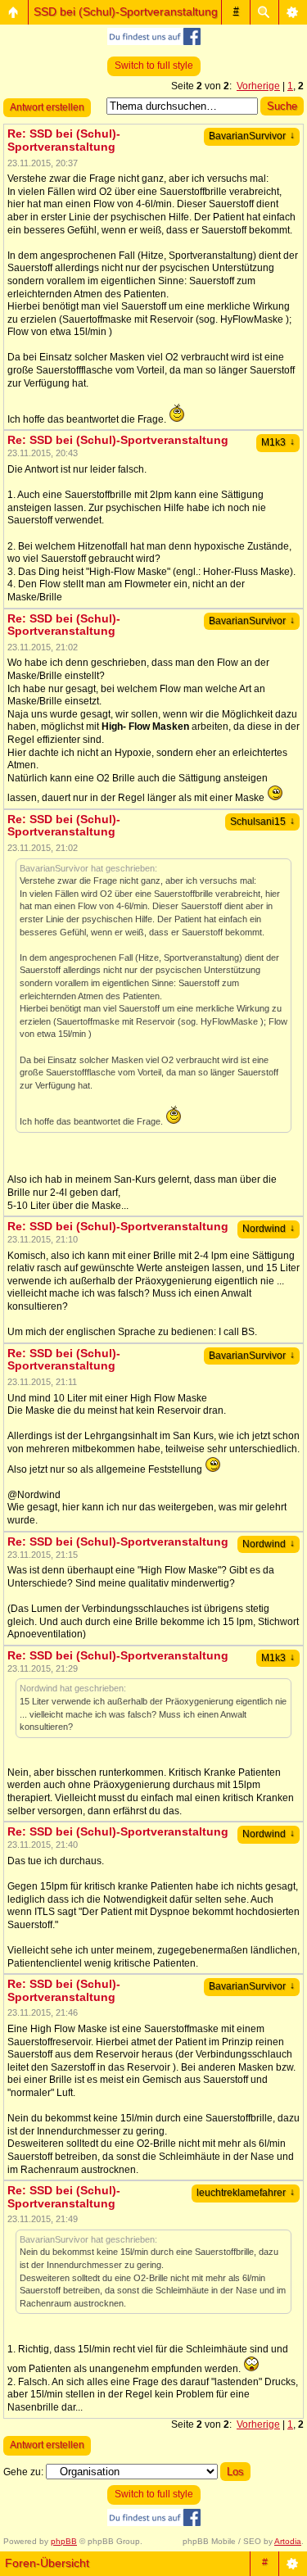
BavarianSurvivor (252, 136)
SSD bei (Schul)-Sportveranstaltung (126, 11)
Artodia (288, 2541)
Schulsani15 (262, 822)
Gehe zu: (23, 2472)
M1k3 (278, 442)
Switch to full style (154, 66)
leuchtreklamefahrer (246, 2193)
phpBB (64, 2541)
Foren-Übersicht (47, 2563)
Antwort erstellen (47, 107)
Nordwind (269, 1229)
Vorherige (258, 86)
